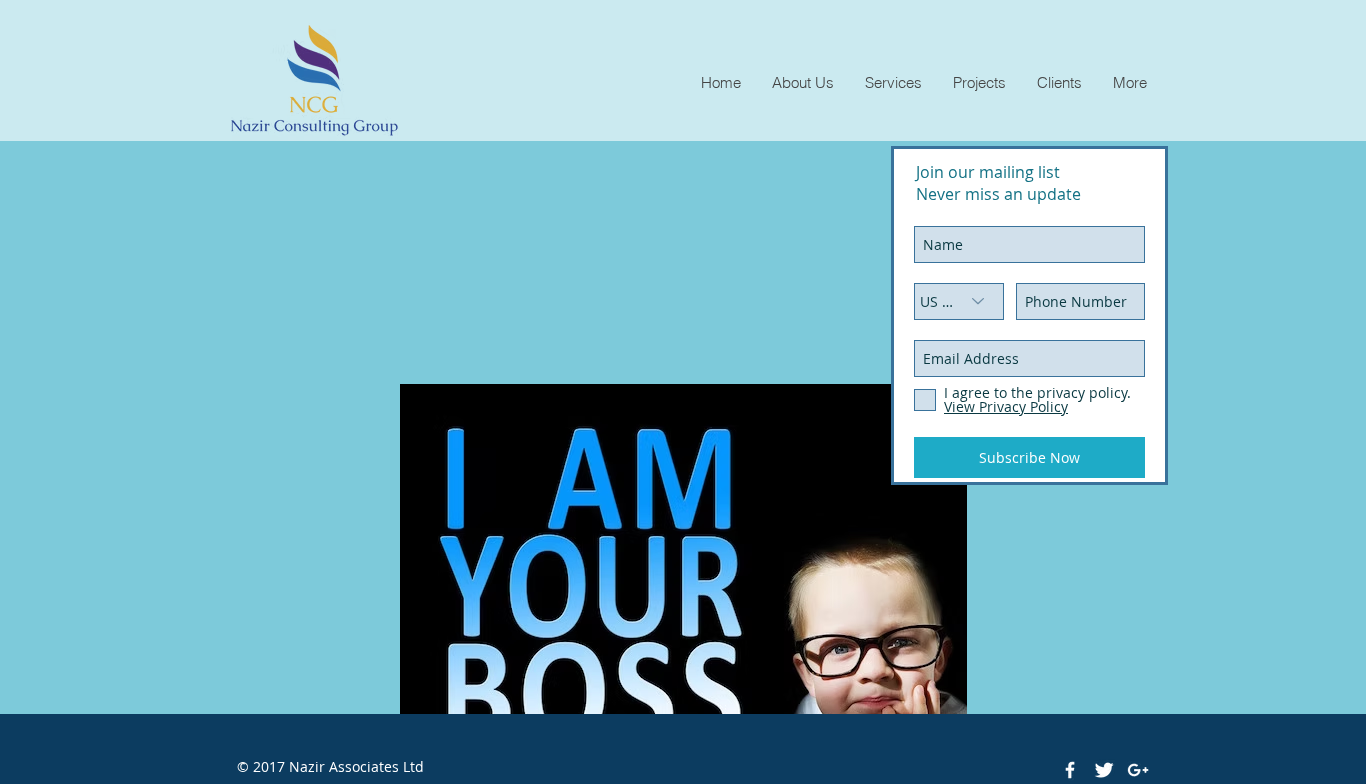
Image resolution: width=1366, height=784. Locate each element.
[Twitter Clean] (1104, 770)
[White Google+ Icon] (1138, 770)
